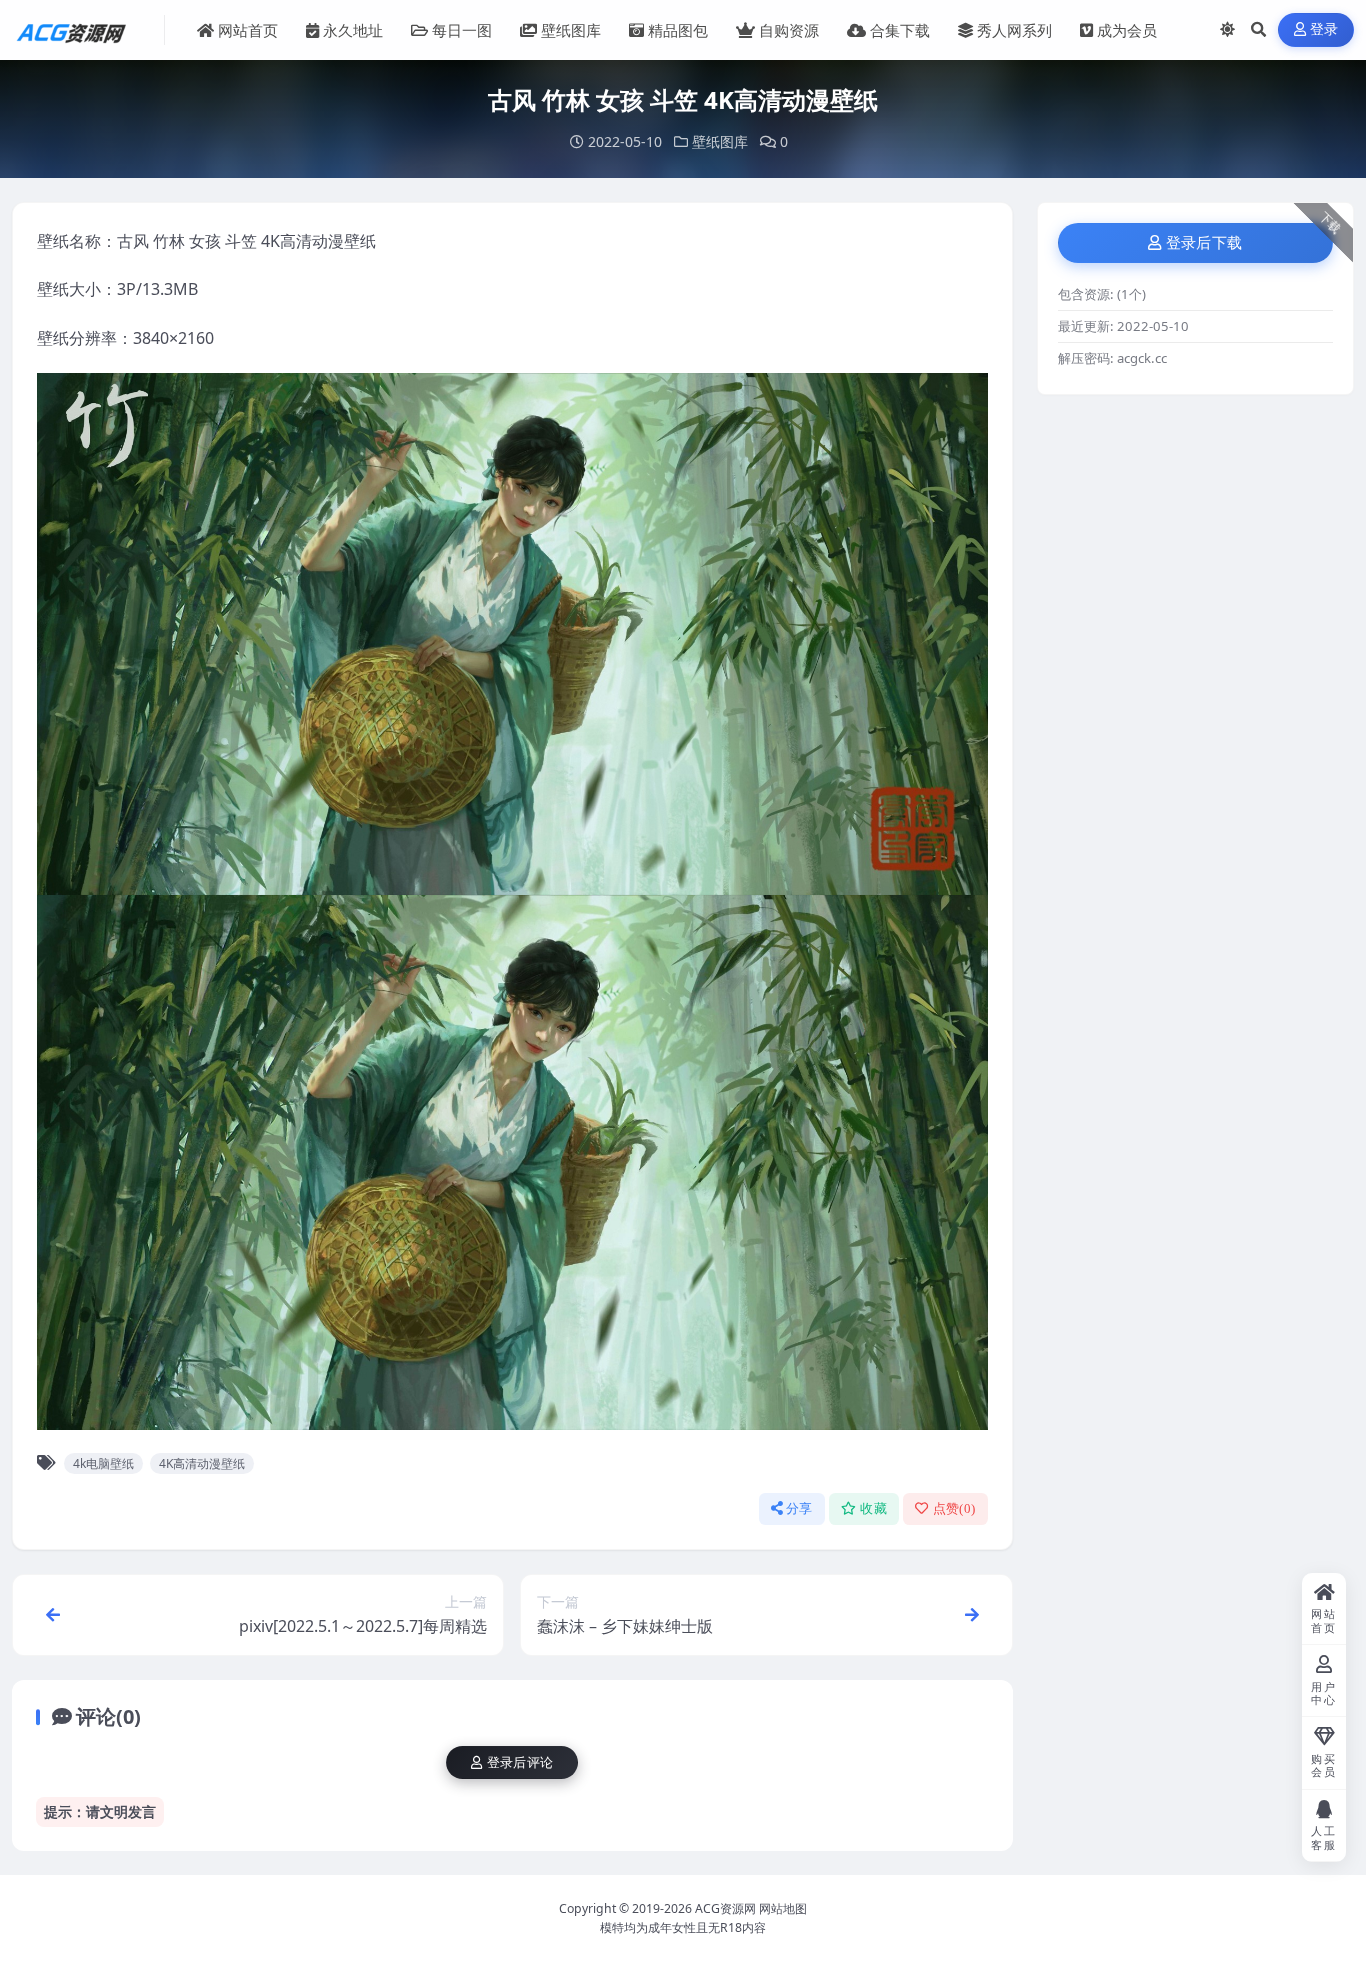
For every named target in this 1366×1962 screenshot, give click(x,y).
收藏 (873, 1508)
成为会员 (1127, 30)
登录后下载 (1204, 243)
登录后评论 (520, 1762)
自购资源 (789, 30)
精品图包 (678, 30)
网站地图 (783, 1908)
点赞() (954, 1508)
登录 (1324, 29)
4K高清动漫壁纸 (202, 1463)
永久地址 (353, 30)
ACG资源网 (725, 1908)
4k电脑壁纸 (103, 1463)
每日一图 (462, 30)
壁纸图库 (571, 30)
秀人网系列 (1014, 30)
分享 (799, 1508)
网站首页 (248, 30)
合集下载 (900, 30)
